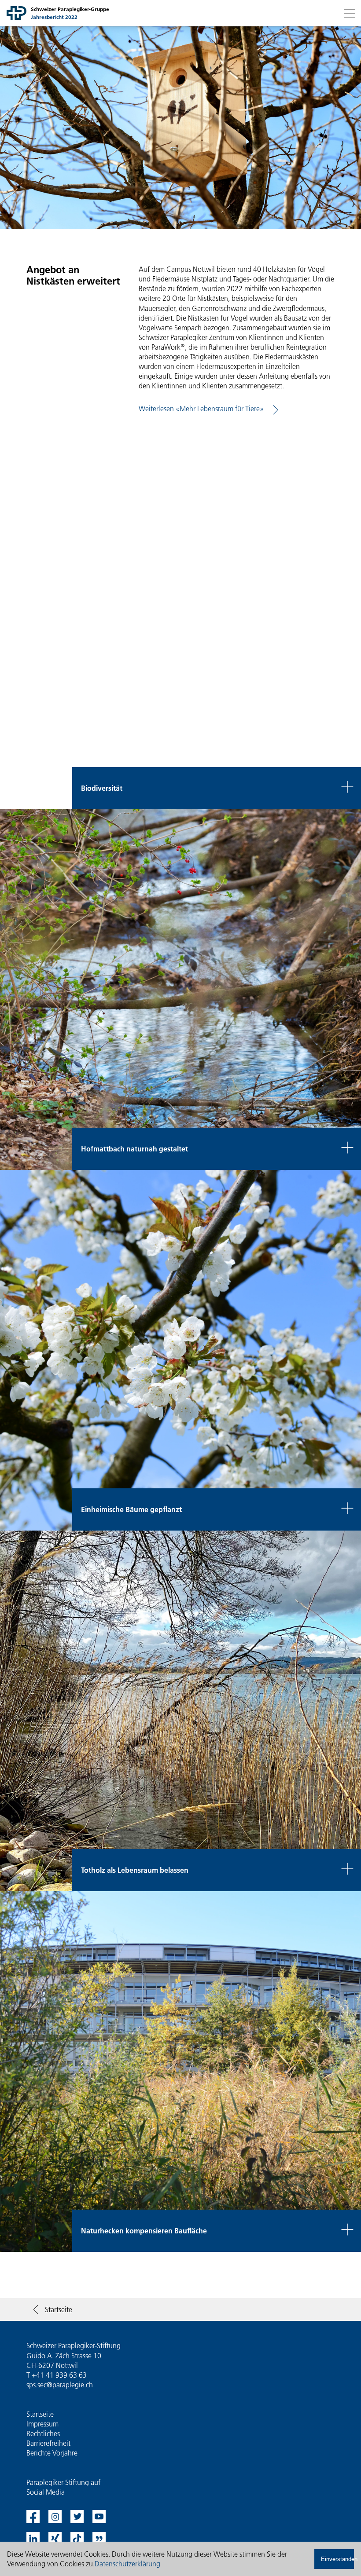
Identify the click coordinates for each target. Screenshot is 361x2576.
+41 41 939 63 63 (59, 2375)
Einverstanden (337, 2559)
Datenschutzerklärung (127, 2564)
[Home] (17, 13)
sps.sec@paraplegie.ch (60, 2385)
